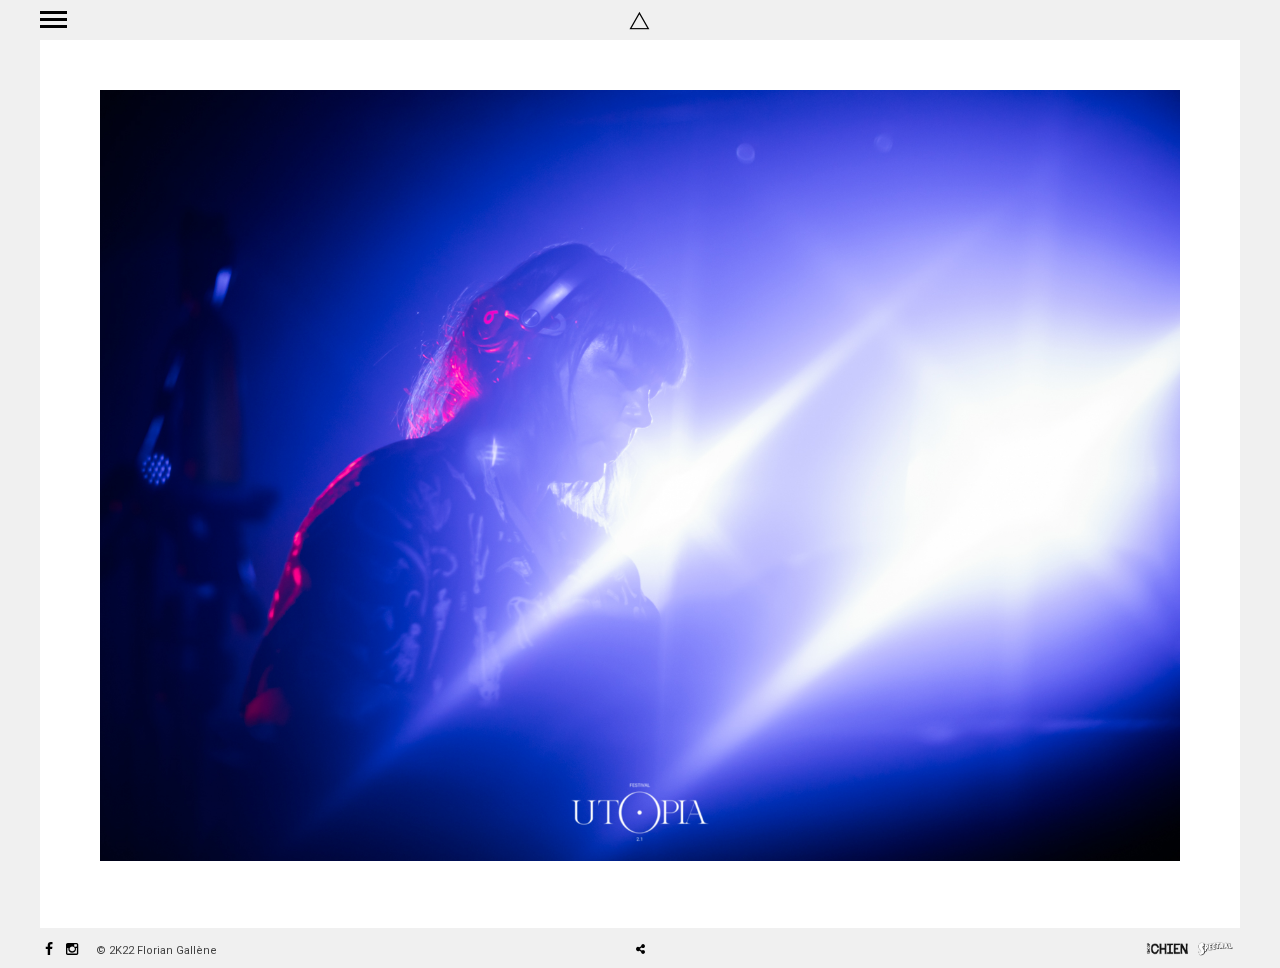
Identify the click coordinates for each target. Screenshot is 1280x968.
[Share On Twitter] (675, 893)
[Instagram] (72, 950)
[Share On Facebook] (648, 893)
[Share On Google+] (734, 893)
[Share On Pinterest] (705, 893)
